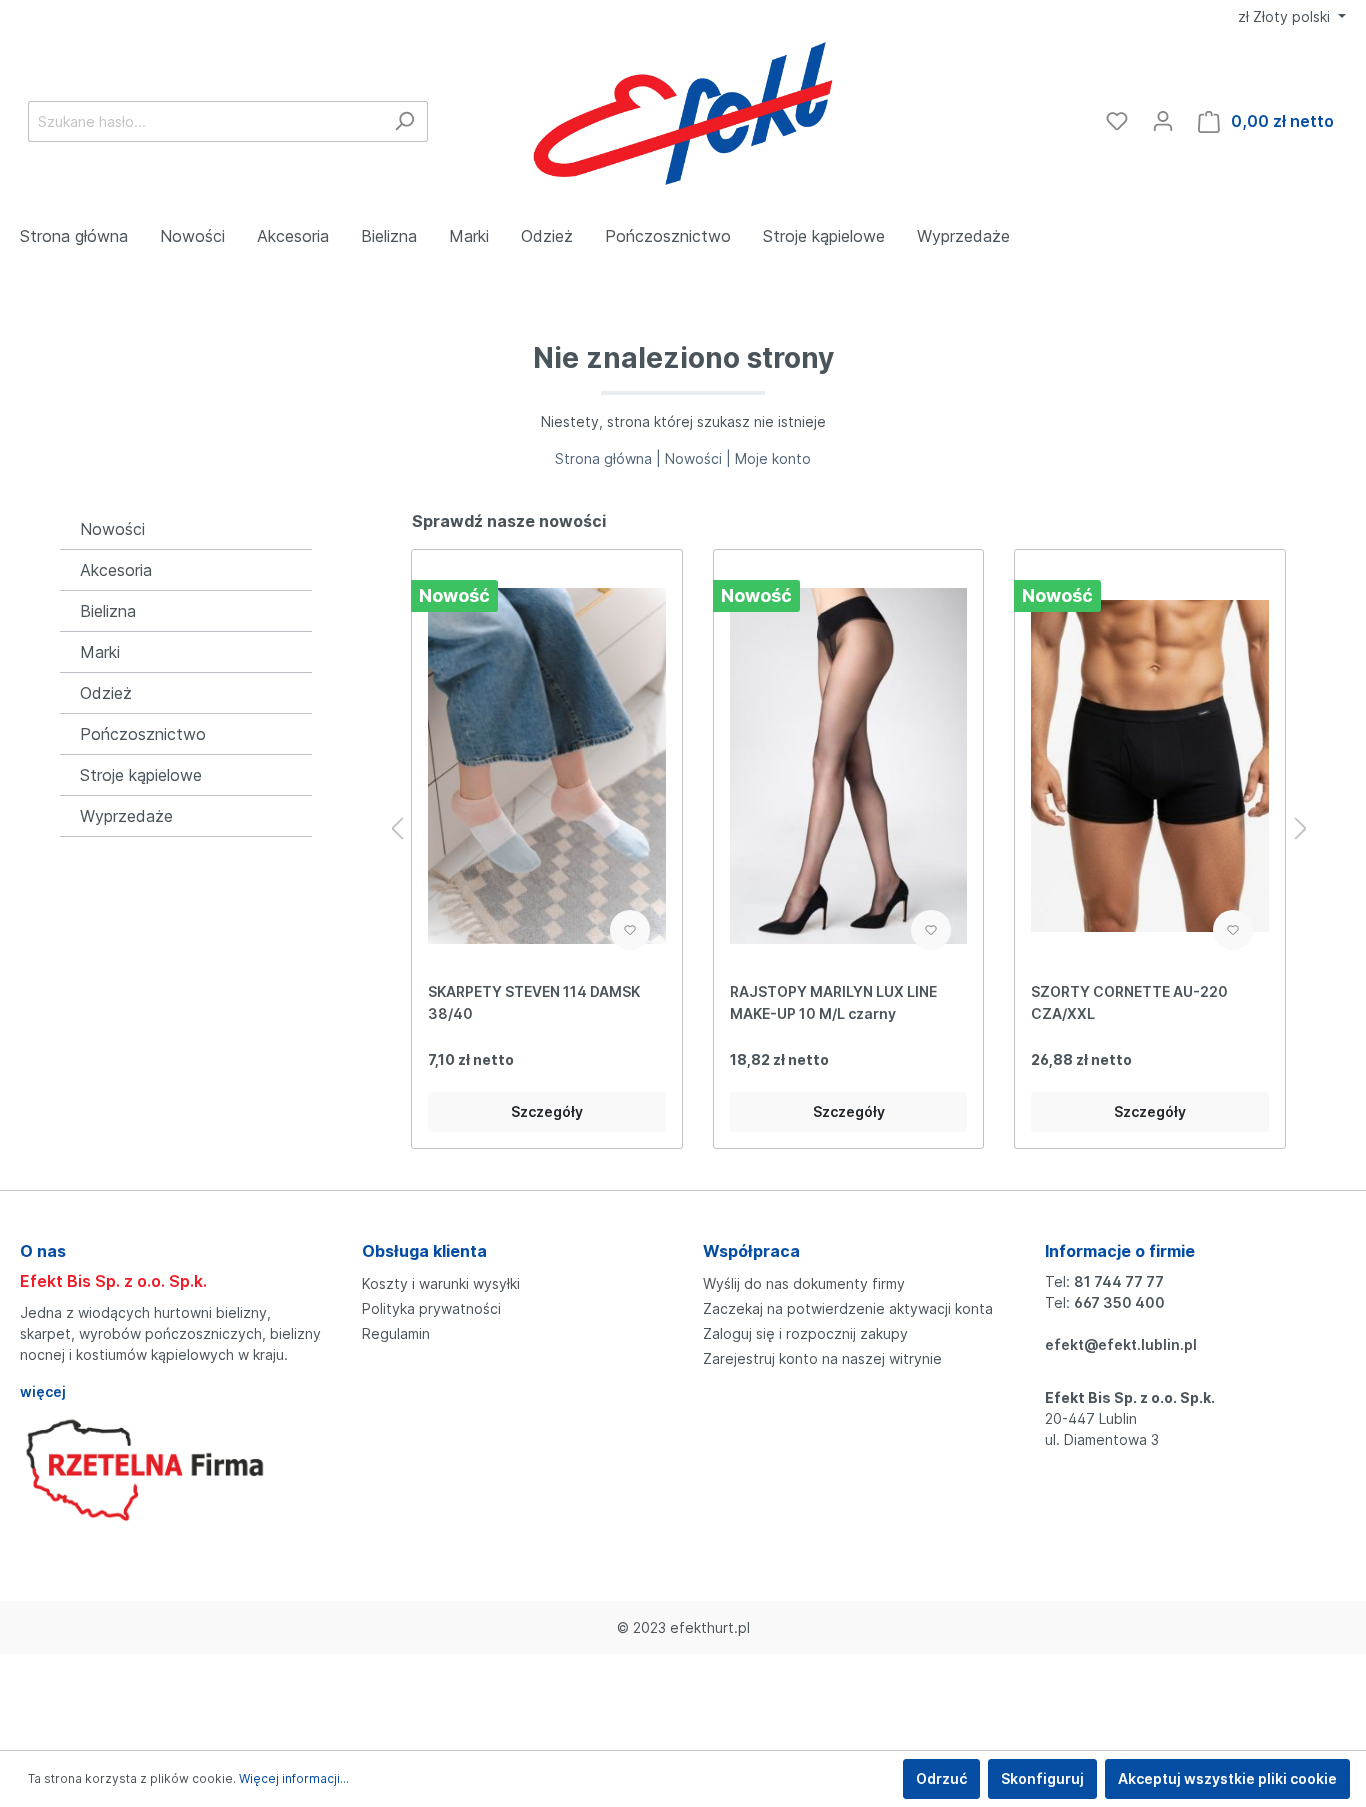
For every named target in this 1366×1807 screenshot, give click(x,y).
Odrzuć (941, 1778)
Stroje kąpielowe (141, 775)
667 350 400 (1119, 1302)
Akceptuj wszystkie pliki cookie (1227, 1778)
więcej (43, 1391)
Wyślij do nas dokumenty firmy (804, 1283)
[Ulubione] (1117, 121)
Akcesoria (116, 570)
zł (1284, 16)
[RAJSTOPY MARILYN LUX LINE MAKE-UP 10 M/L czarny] (848, 766)
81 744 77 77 (1119, 1281)
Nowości (112, 529)
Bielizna (108, 611)
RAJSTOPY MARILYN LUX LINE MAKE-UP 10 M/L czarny (833, 1002)
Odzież (106, 693)
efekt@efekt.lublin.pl (1121, 1344)
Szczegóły (547, 1111)
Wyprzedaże (126, 816)
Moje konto (773, 458)
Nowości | (700, 458)
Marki (100, 652)
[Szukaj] (404, 121)
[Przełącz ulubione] (630, 930)
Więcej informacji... (294, 1778)
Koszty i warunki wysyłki (441, 1283)
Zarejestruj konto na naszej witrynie (822, 1358)
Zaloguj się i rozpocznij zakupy (805, 1333)
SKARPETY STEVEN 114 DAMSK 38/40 (534, 1002)
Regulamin (396, 1333)
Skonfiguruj (1042, 1778)
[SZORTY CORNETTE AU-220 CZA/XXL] (1149, 766)
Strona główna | (610, 458)
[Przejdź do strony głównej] (682, 117)
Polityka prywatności (431, 1308)
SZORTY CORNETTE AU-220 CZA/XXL (1129, 1002)
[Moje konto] (1163, 121)
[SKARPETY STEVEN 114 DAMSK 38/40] (546, 766)
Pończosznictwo (143, 734)
